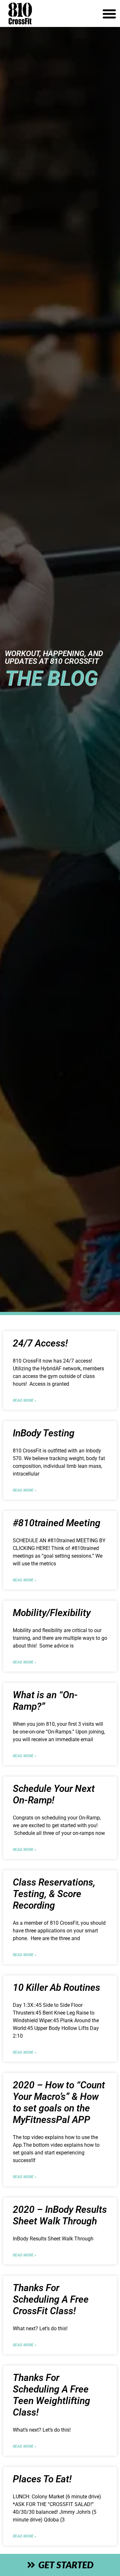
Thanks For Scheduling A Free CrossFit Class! (51, 2299)
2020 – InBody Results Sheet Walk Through (60, 2215)
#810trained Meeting (57, 1523)
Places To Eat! (42, 2479)
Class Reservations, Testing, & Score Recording (54, 1894)
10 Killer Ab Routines (56, 1987)
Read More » (25, 1400)
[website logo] (42, 13)
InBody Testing (44, 1433)
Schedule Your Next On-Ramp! (54, 1794)
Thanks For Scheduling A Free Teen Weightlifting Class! (52, 2395)
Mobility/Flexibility (52, 1613)
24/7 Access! (40, 1343)
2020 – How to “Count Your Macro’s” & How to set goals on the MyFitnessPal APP (59, 2102)
